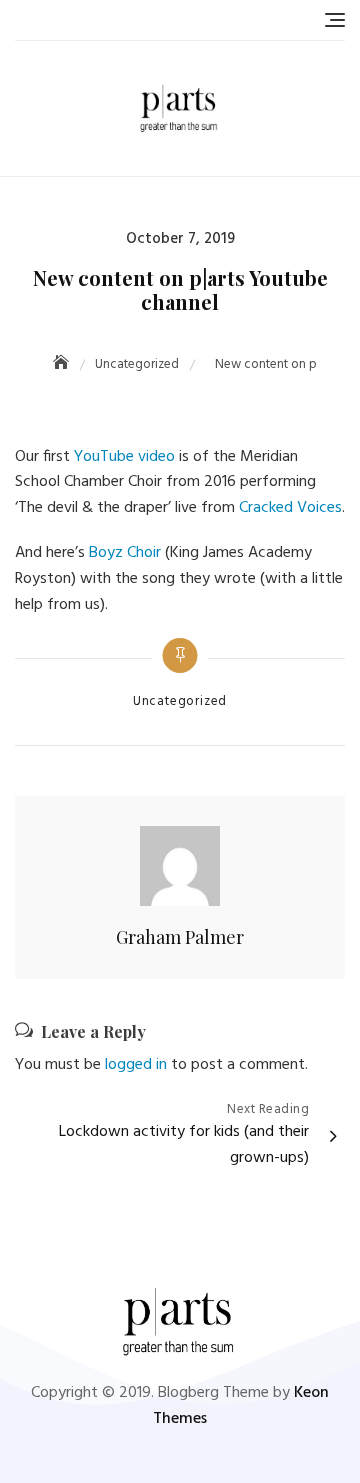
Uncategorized (180, 702)
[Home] (63, 364)
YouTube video (124, 457)
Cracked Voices (290, 508)
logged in (136, 1065)
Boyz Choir (125, 553)
